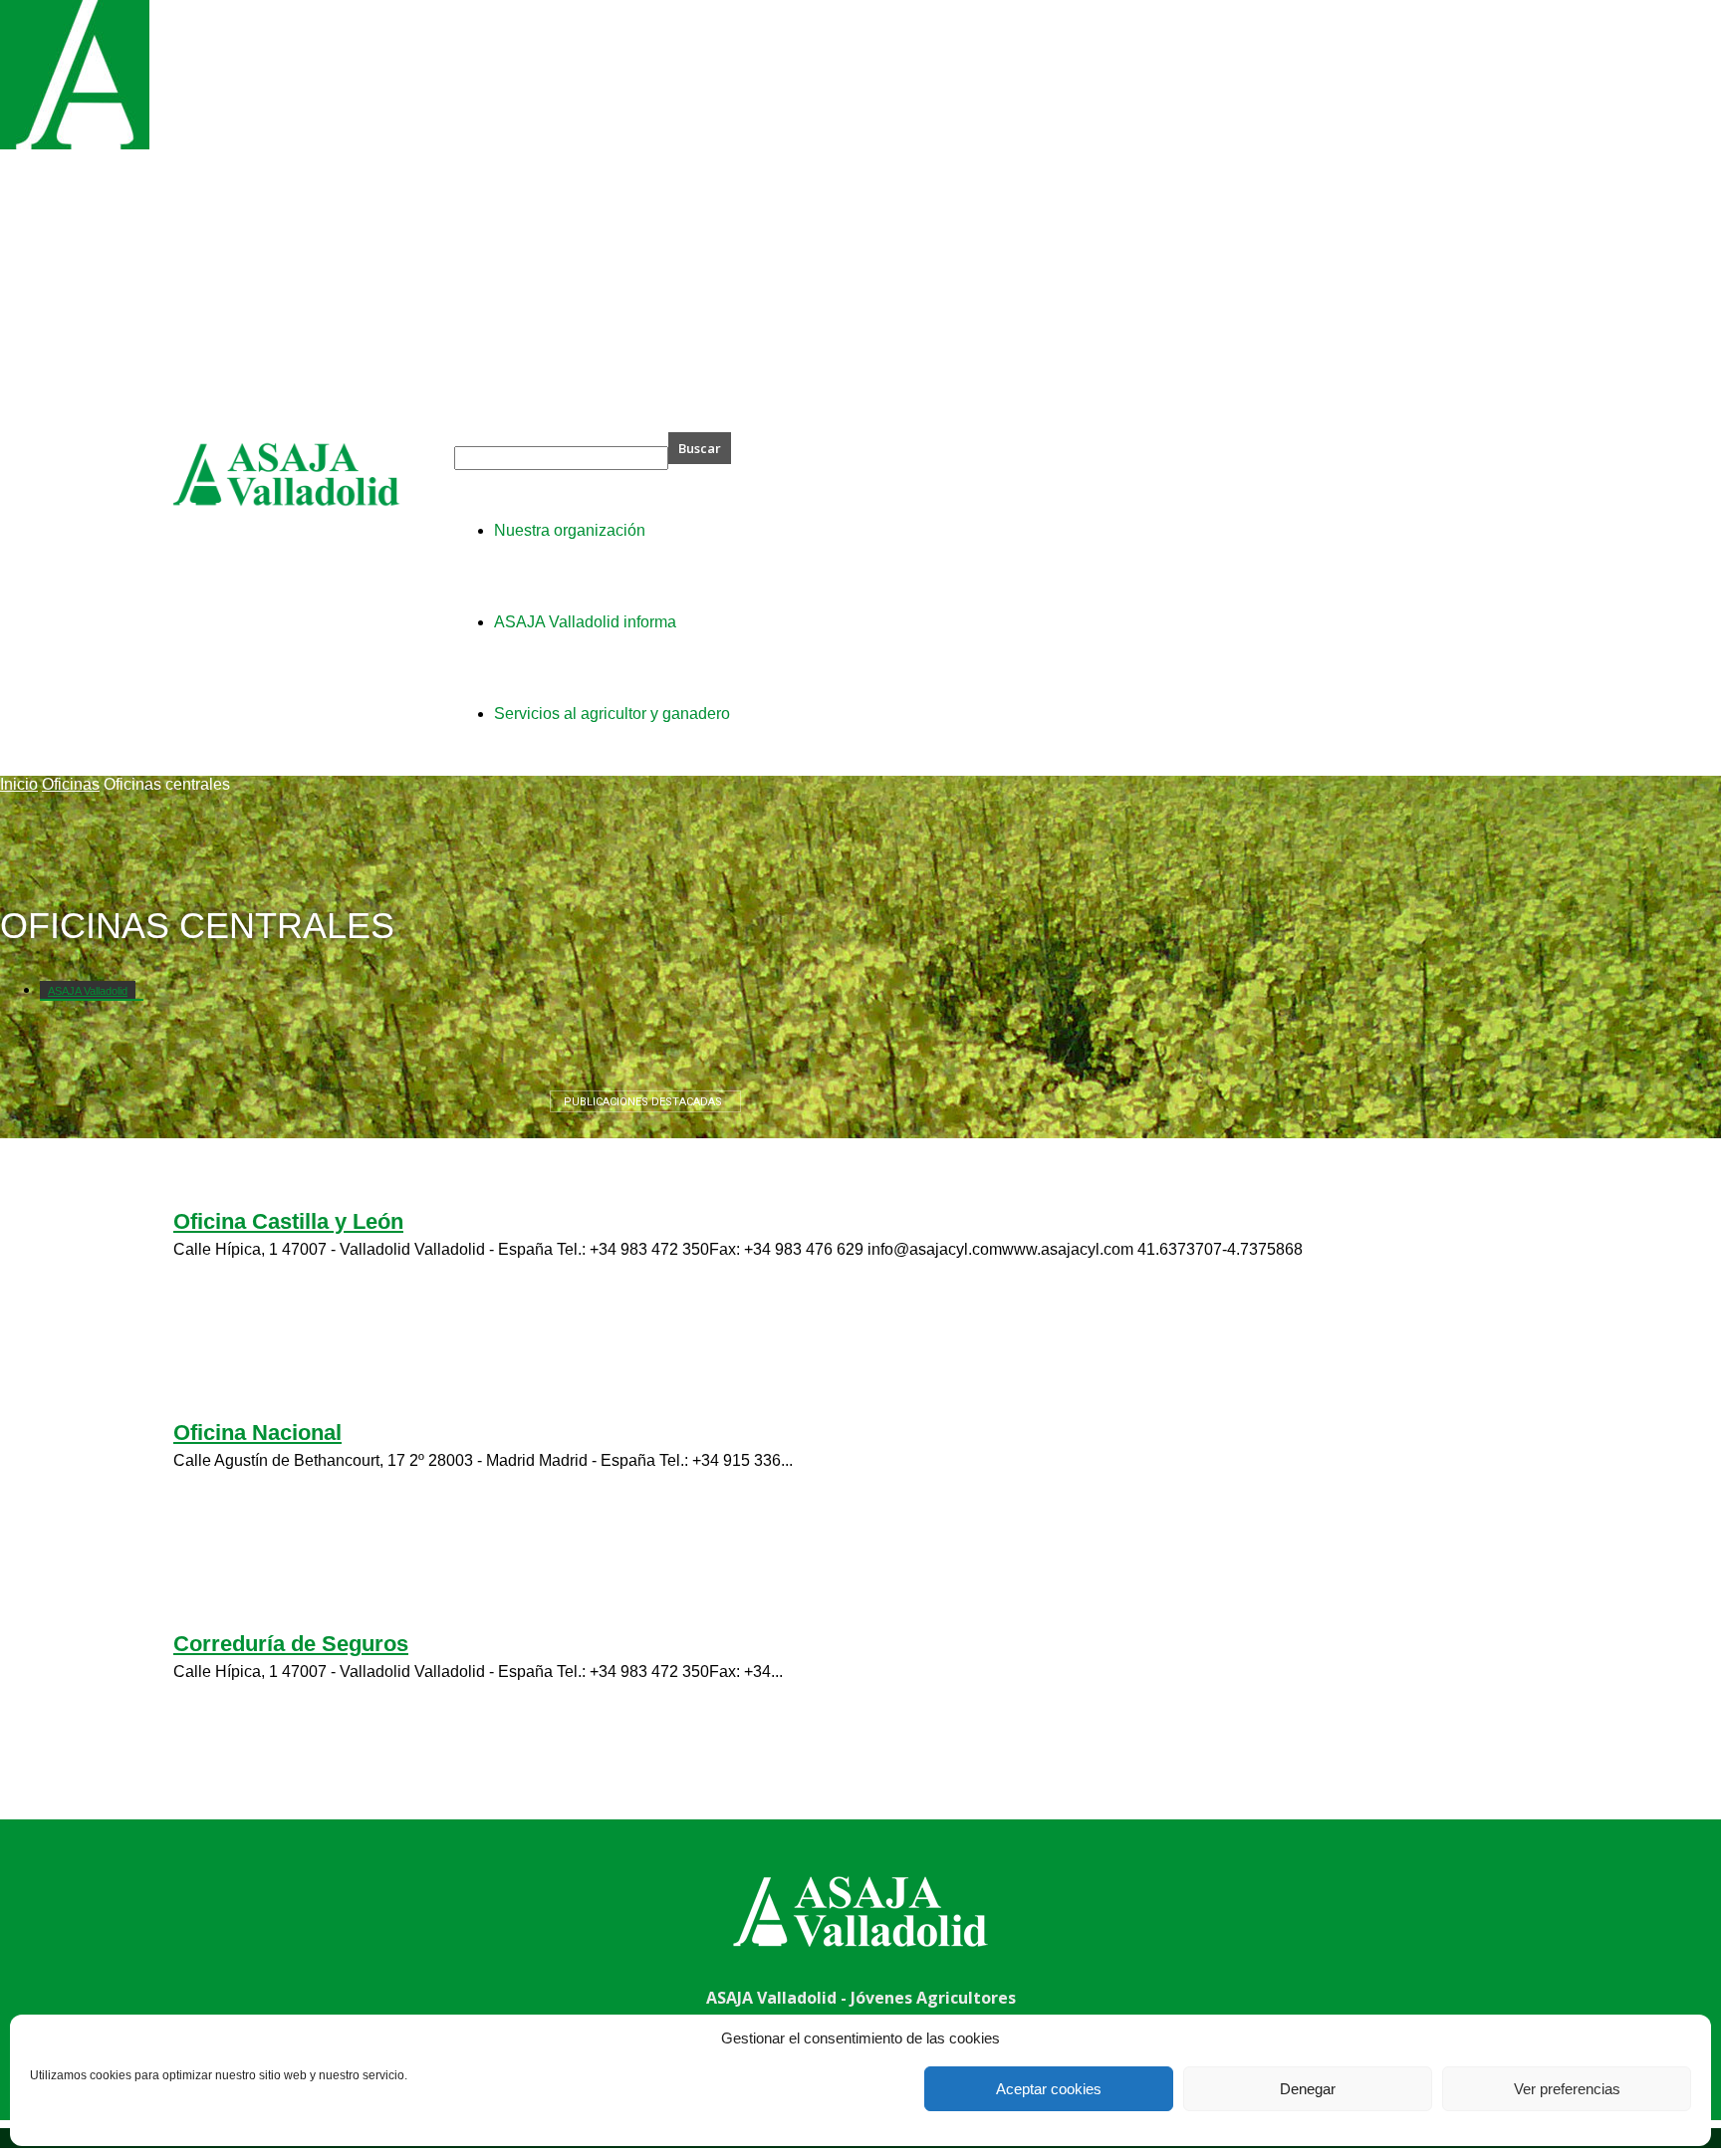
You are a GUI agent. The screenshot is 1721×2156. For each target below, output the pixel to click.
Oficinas (71, 784)
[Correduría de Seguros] (75, 144)
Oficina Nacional (257, 1433)
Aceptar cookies (1049, 2089)
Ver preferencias (1567, 2089)
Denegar (1308, 2089)
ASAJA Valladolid (88, 991)
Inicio (19, 784)
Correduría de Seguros (291, 1644)
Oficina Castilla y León (288, 1221)
